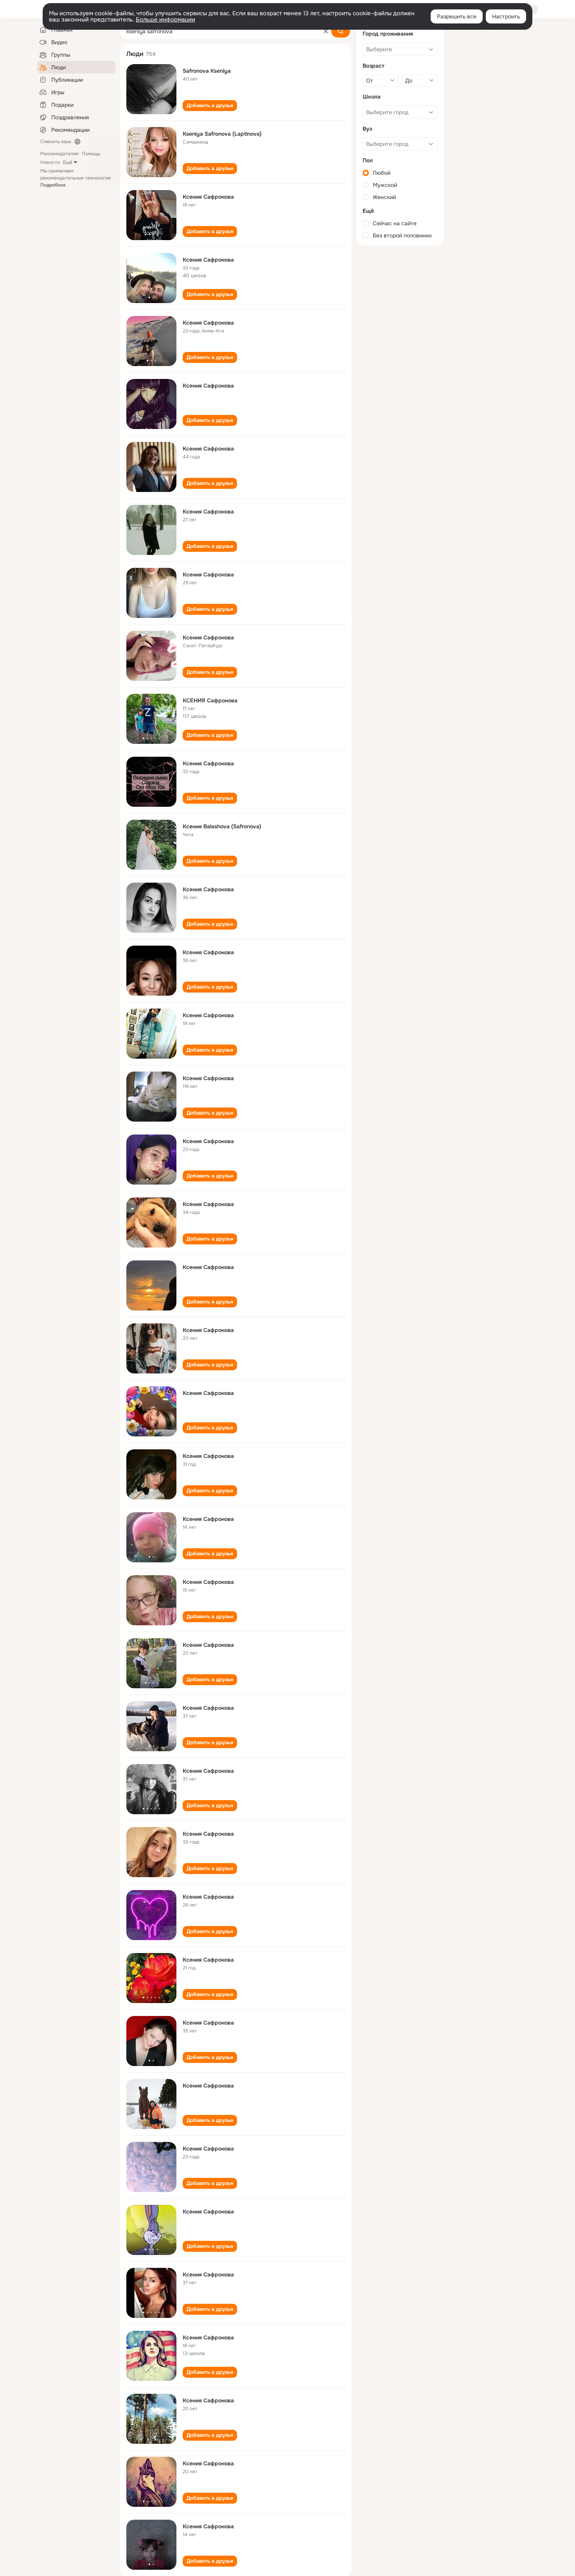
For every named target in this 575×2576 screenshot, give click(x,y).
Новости (50, 162)
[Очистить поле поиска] (326, 31)
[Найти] (341, 31)
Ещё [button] (68, 162)
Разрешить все (457, 16)
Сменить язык (56, 142)
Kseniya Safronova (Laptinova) (222, 134)
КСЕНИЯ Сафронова (210, 700)
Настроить (506, 16)
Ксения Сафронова (208, 197)
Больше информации (165, 20)
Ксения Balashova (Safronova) (222, 826)
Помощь (91, 154)
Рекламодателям (59, 154)
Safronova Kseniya (207, 71)
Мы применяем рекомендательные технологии (75, 178)
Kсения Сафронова (208, 260)
